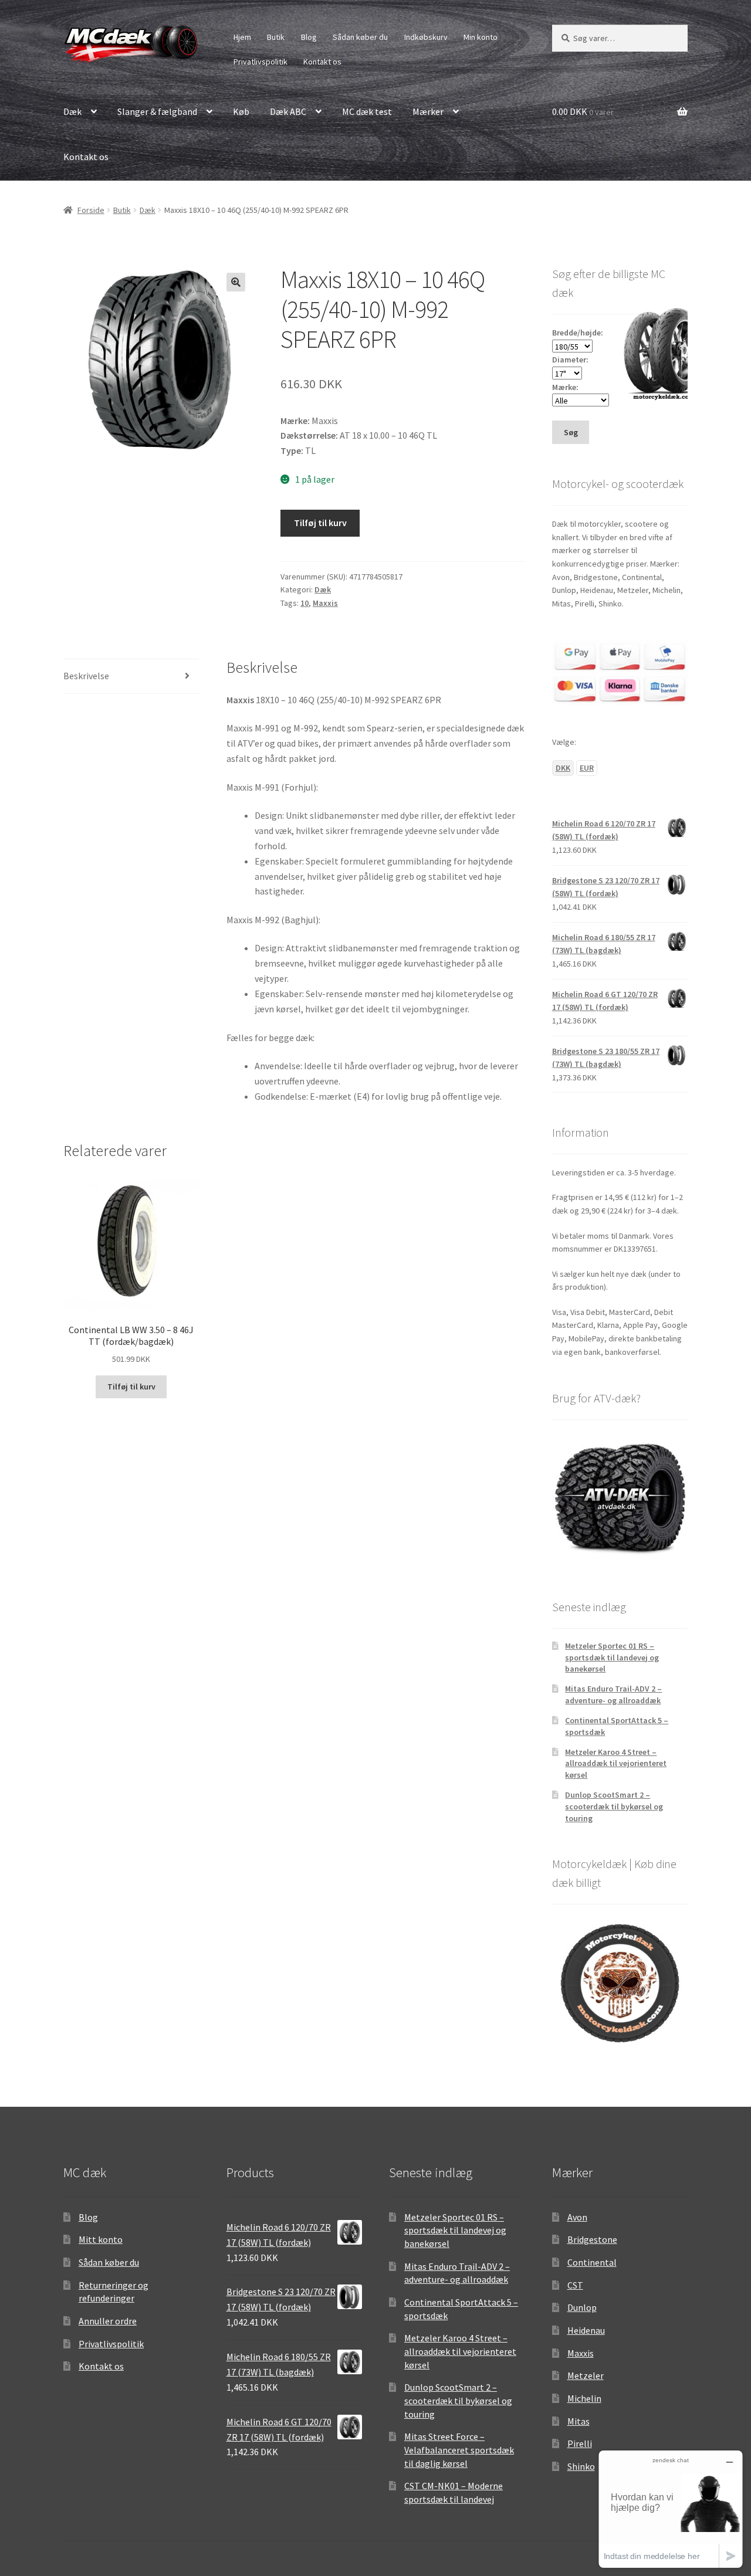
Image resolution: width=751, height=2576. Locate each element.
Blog (309, 37)
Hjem (242, 37)
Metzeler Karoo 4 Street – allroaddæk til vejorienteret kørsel (616, 1764)
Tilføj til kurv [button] (131, 1387)
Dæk (72, 111)
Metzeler (586, 2375)
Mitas (579, 2421)
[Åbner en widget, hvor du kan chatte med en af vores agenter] (671, 2509)
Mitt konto (101, 2239)
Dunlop (582, 2307)
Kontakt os (322, 62)
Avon (577, 2217)
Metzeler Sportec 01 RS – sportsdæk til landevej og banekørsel (612, 1658)
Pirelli (580, 2443)
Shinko (581, 2466)
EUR (587, 768)
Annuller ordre (108, 2321)
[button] (236, 282)
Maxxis (325, 603)
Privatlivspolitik (261, 62)
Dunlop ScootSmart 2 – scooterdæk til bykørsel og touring (614, 1806)
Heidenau (586, 2330)
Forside (91, 210)
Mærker (428, 111)
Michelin (584, 2398)
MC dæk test (367, 111)
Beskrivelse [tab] (86, 676)
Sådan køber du (360, 37)
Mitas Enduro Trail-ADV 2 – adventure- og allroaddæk (613, 1694)
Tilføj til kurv (320, 523)
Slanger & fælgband (157, 111)
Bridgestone (592, 2239)
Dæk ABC (288, 111)
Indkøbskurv (426, 37)
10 (305, 603)
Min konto (481, 37)
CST (575, 2285)
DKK (563, 768)
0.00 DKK (583, 111)
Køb (241, 111)
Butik (276, 37)
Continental (592, 2262)
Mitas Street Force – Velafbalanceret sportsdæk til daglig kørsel (459, 2450)
